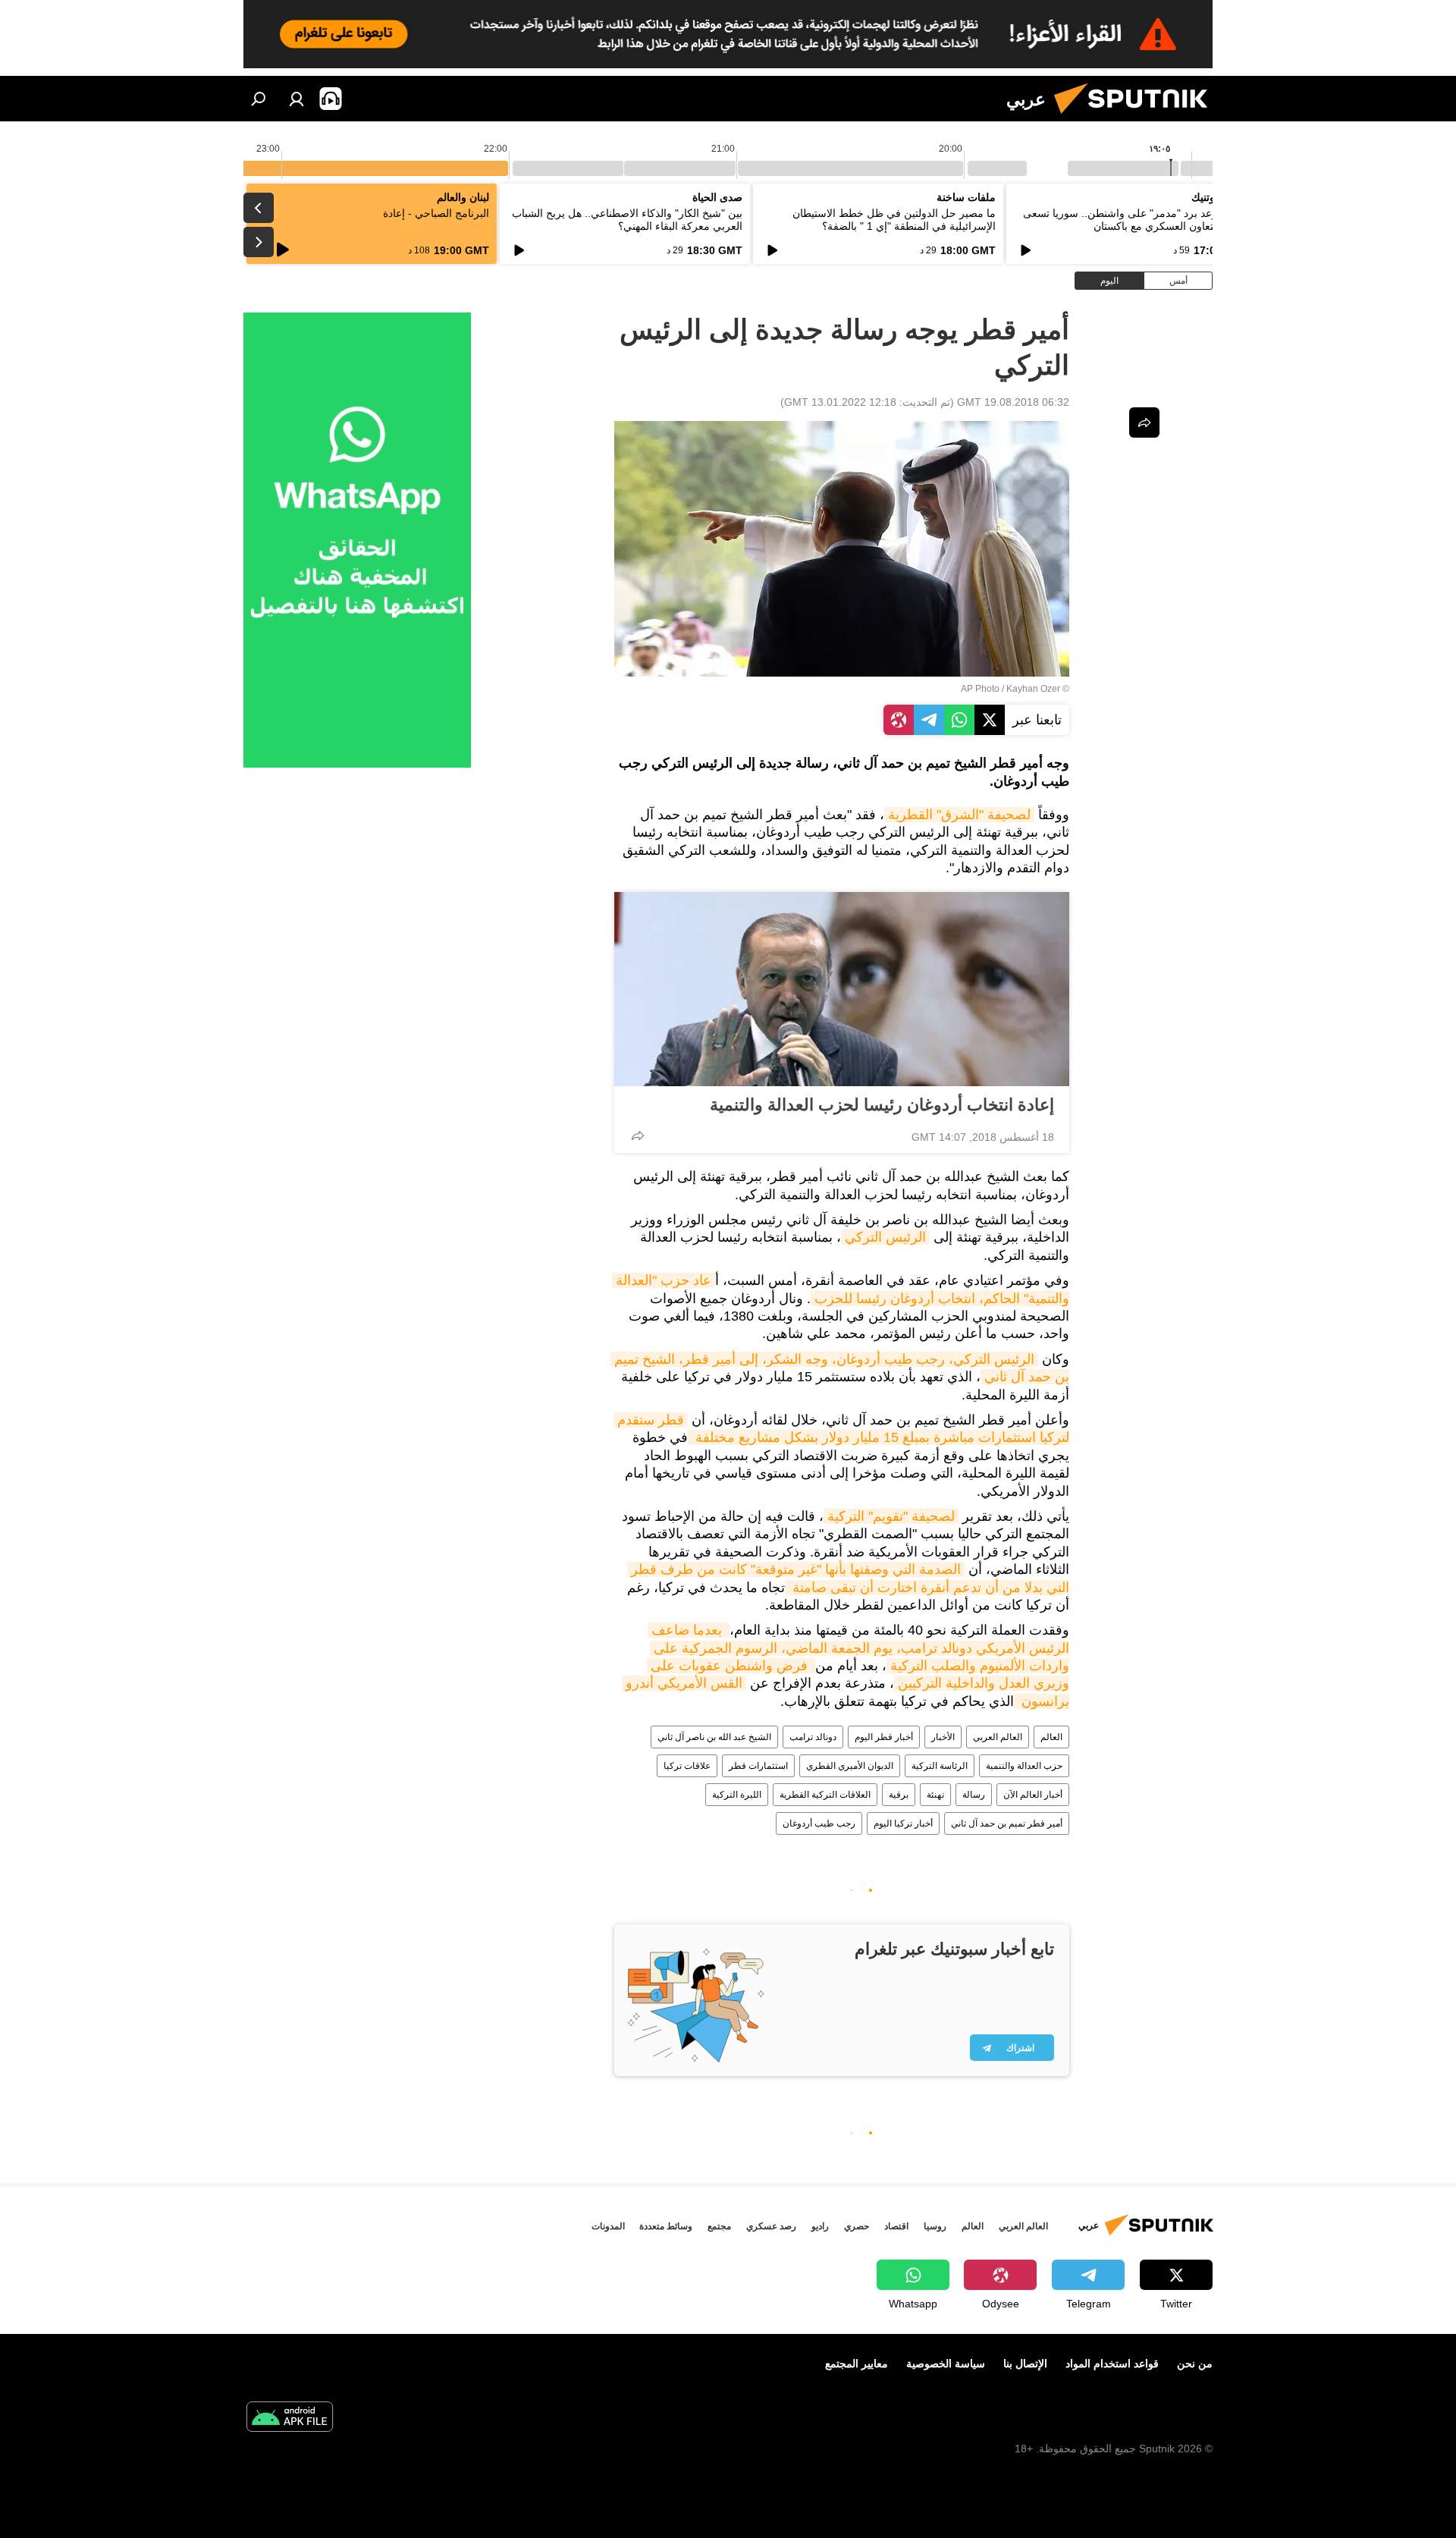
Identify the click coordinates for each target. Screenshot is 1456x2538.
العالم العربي (998, 1737)
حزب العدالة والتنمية (1024, 1766)
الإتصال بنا (1025, 2364)
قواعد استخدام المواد (1112, 2364)
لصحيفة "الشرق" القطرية (959, 815)
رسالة (974, 1795)
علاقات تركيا (687, 1766)
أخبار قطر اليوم (884, 1737)
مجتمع (719, 2226)
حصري (857, 2226)
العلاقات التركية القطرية (825, 1795)
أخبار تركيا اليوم (903, 1823)
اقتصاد (896, 2226)
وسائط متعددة (666, 2226)
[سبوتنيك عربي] (1137, 118)
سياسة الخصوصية (946, 2364)
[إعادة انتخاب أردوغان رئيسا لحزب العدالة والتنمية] (842, 989)
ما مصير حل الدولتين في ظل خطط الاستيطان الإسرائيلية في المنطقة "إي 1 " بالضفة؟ (894, 220)
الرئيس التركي (885, 1237)
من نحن (1195, 2364)
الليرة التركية (737, 1795)
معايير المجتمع (857, 2364)
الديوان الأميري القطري (850, 1766)
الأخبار (943, 1737)
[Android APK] (290, 2419)
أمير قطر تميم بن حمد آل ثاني (1007, 1823)
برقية (899, 1795)
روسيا (935, 2226)
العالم (1051, 1737)
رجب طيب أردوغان (819, 1823)
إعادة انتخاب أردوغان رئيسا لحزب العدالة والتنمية (882, 1105)
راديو (820, 2226)
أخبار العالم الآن (1033, 1795)
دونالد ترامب (813, 1737)
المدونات (608, 2226)
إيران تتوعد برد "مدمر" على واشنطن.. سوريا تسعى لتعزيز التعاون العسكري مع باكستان (1136, 220)
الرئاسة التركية (940, 1766)
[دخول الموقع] (297, 99)
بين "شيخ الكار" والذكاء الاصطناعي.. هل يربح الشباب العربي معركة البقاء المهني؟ (627, 220)
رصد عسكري (771, 2226)
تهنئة (935, 1795)
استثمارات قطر (758, 1766)
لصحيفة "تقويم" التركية (891, 1516)
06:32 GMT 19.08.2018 (1013, 402)
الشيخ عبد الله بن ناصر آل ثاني (714, 1737)
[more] (638, 1136)
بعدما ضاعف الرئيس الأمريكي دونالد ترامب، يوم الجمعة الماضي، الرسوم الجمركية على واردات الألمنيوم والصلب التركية (858, 1648)
